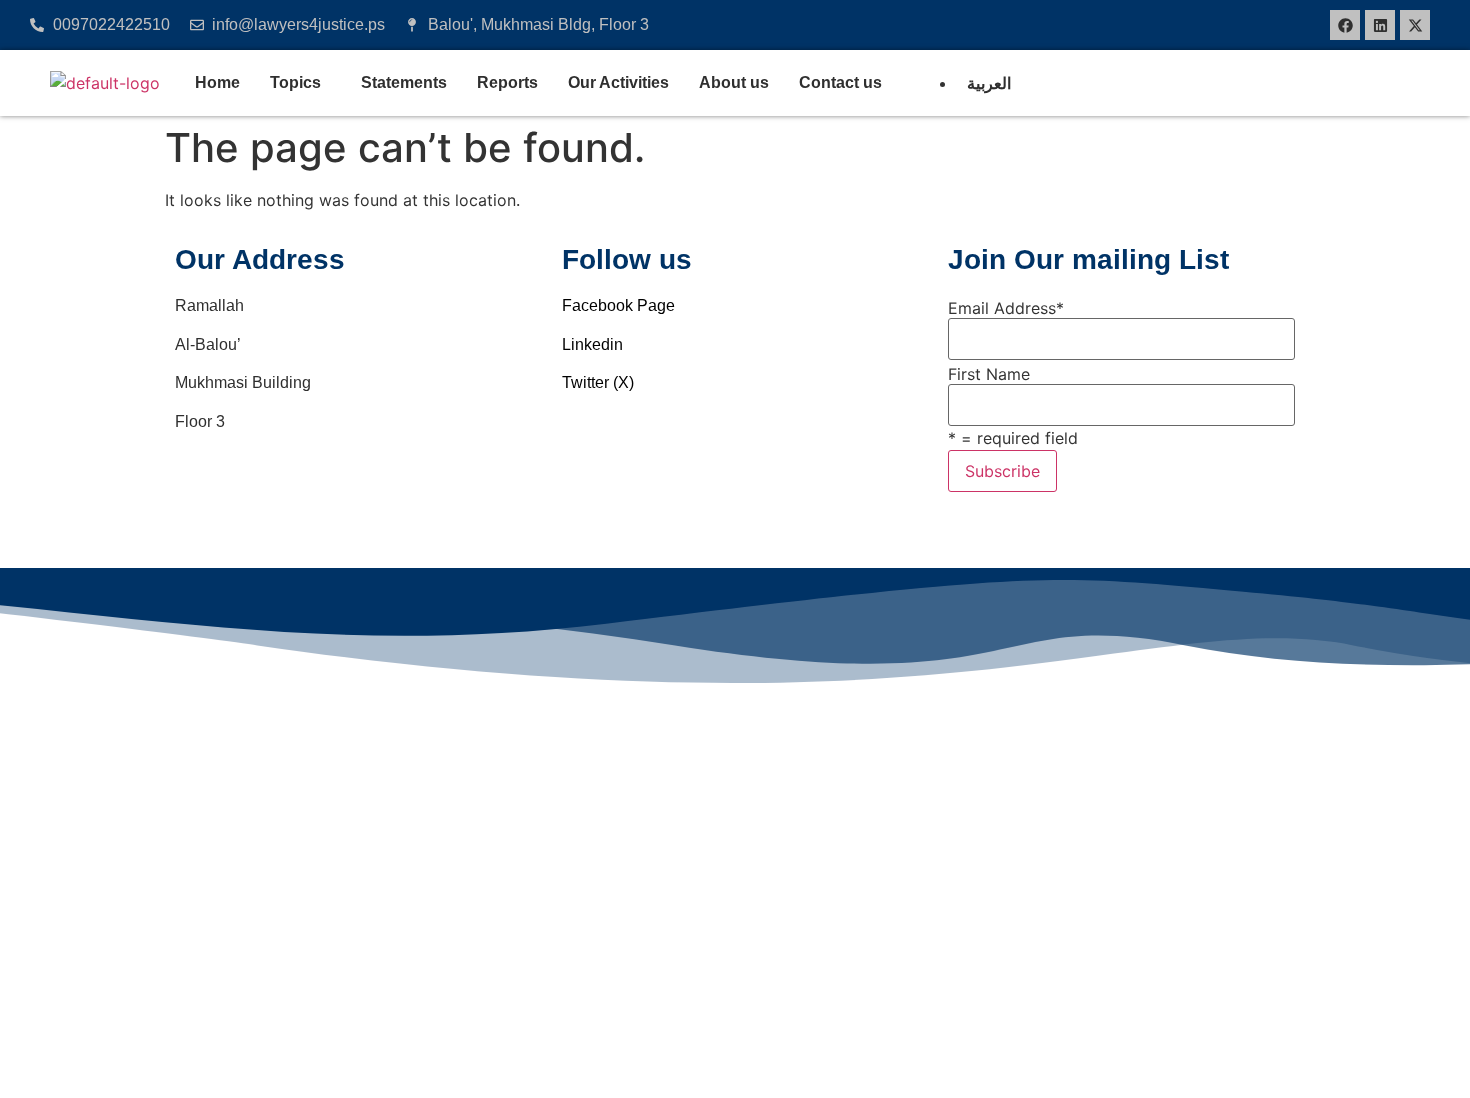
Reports (507, 82)
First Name (989, 374)
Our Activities (618, 82)
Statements (404, 82)
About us (734, 82)
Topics (295, 82)
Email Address (1006, 308)
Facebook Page (618, 305)
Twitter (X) (598, 382)
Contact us (840, 82)
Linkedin (592, 344)
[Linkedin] (1380, 25)
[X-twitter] (1415, 25)
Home (217, 82)
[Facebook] (1345, 25)
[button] (300, 83)
